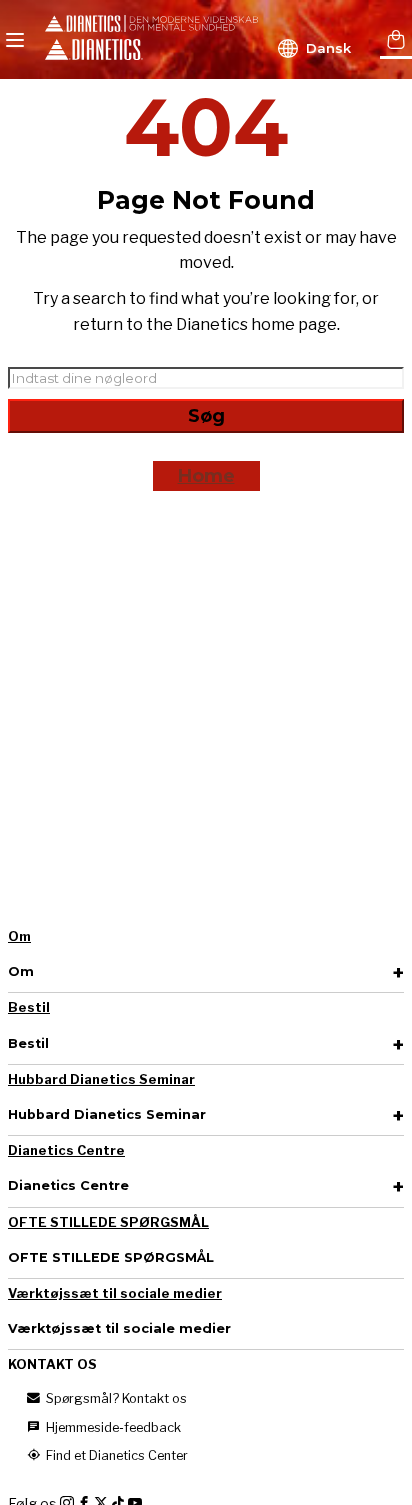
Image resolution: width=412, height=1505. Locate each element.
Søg (206, 416)
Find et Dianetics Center (115, 1455)
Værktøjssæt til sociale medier (115, 1293)
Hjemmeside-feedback (112, 1427)
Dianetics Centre (66, 1150)
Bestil (29, 1007)
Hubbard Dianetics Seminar (101, 1079)
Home (206, 476)
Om (19, 936)
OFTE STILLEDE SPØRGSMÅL (108, 1222)
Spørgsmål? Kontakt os (115, 1398)
